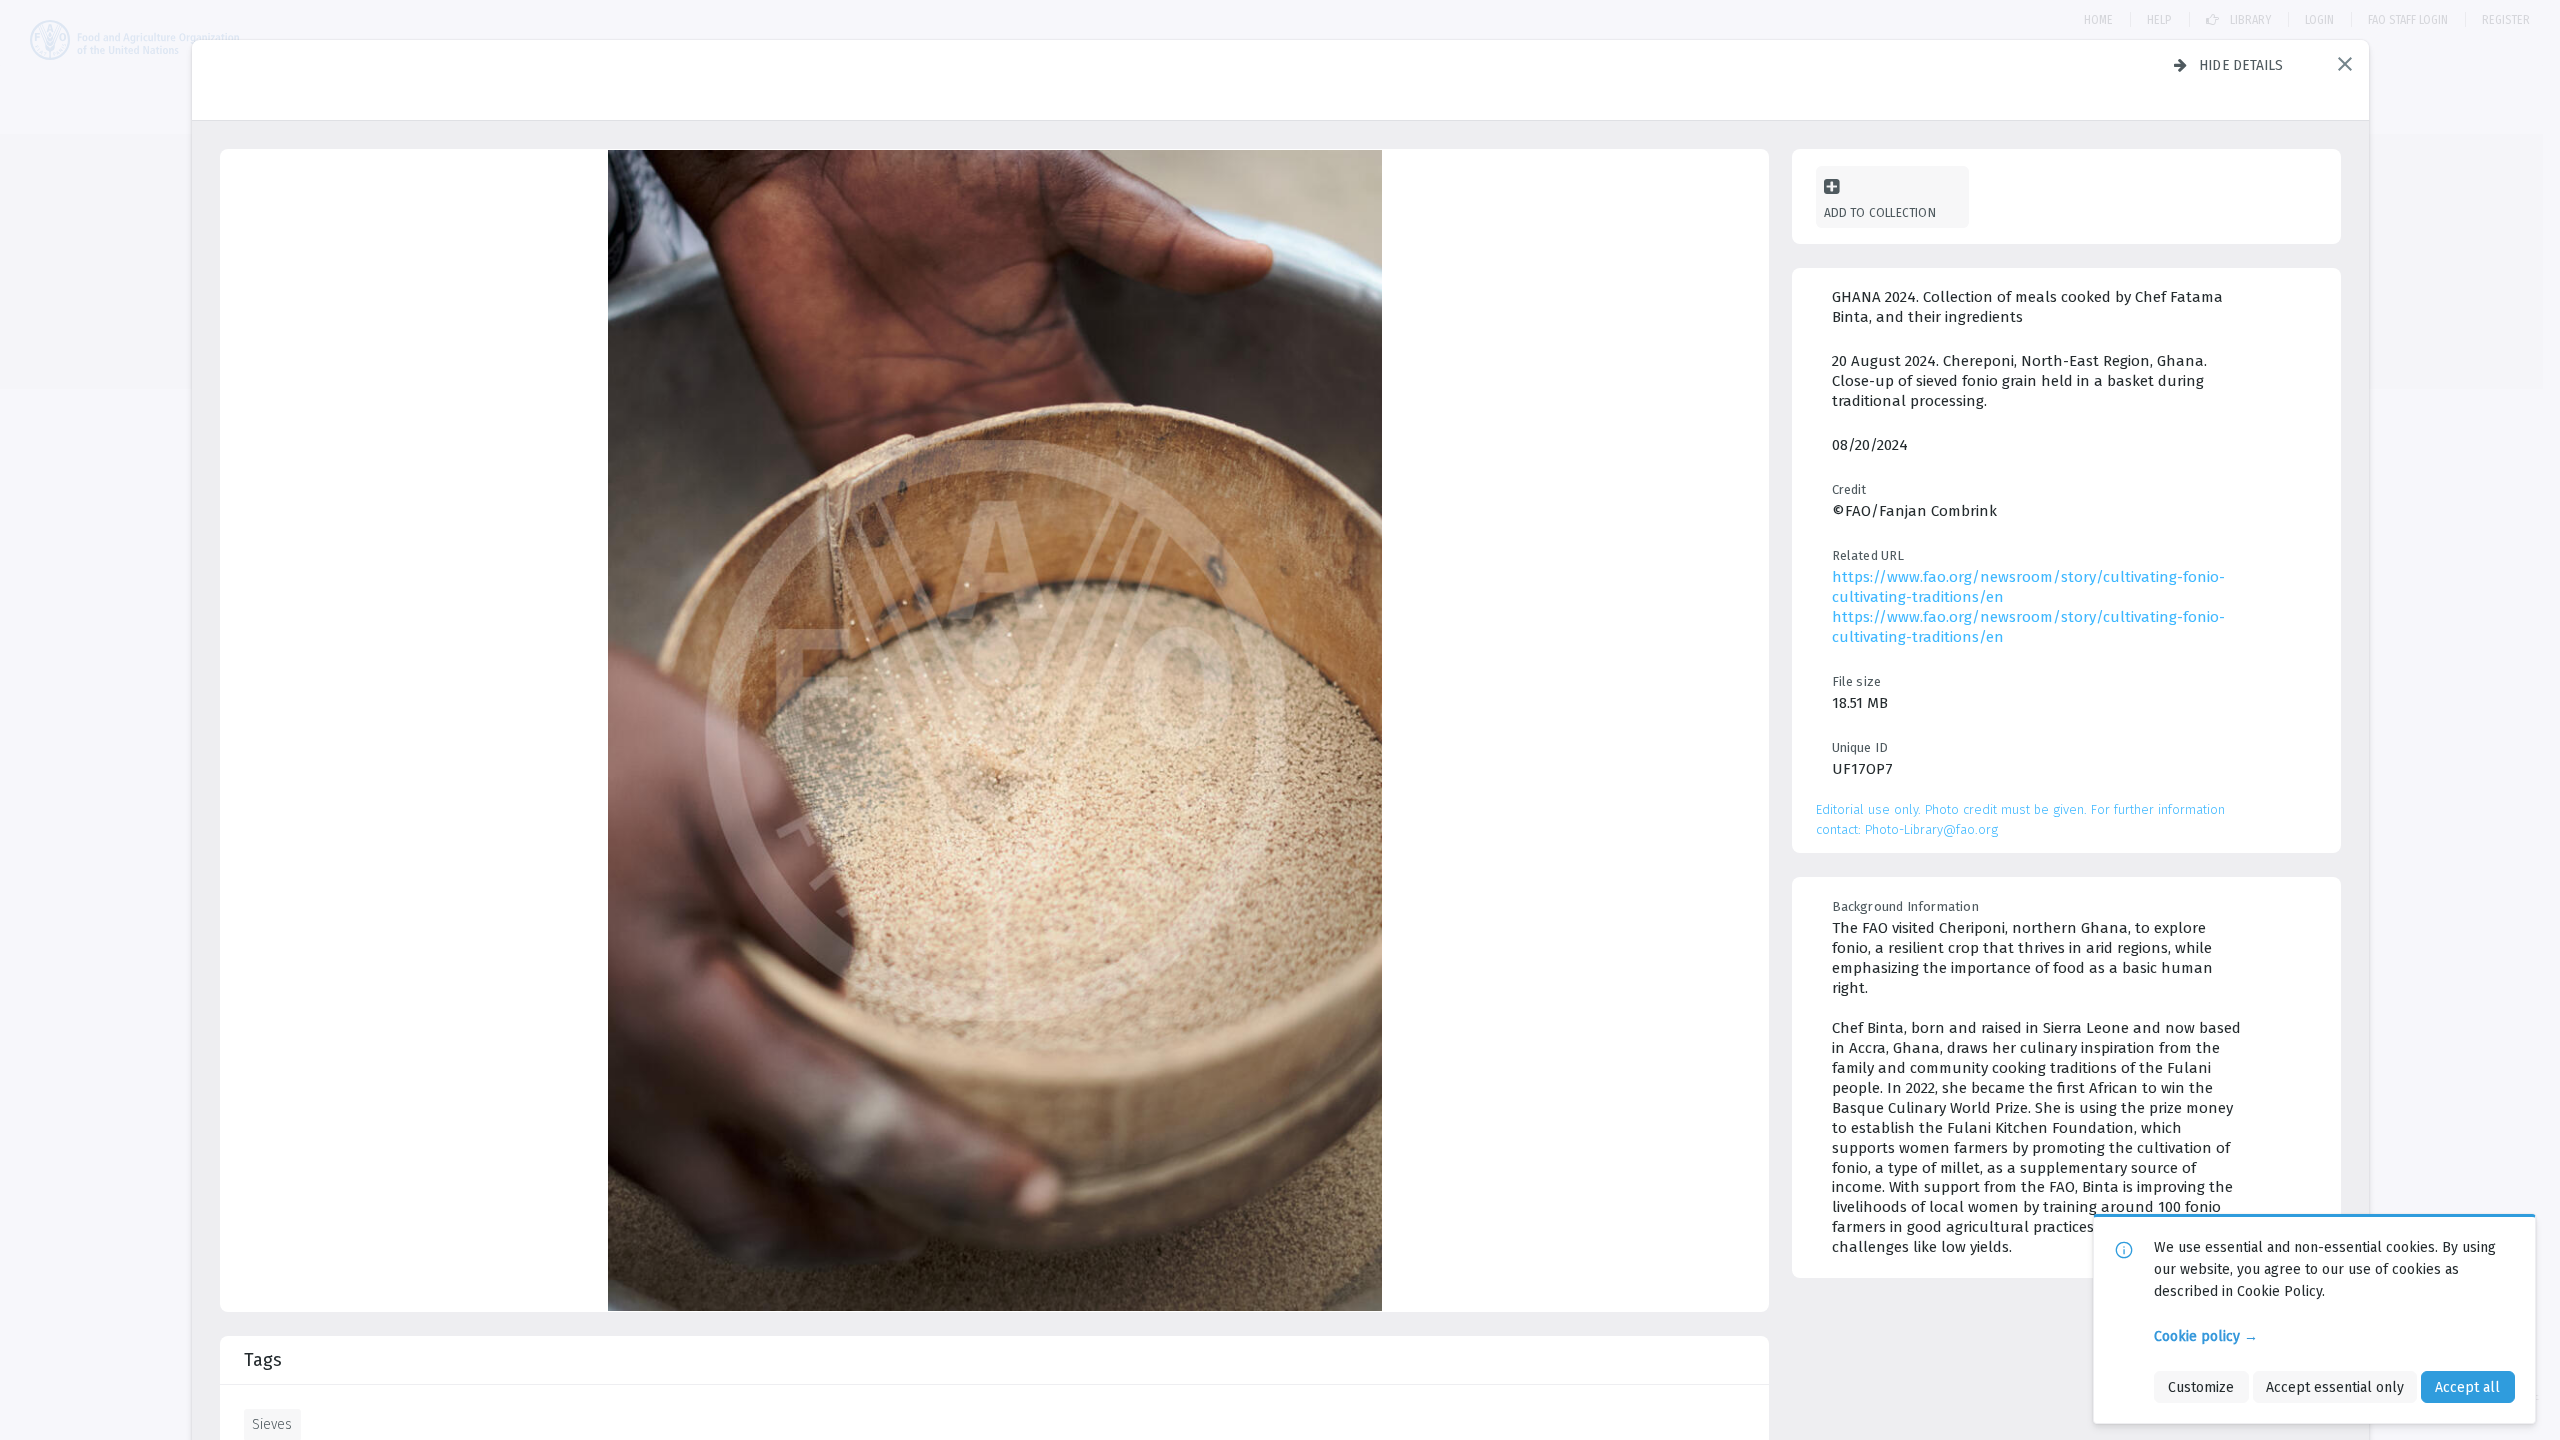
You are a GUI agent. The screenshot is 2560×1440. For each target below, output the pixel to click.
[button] (2345, 64)
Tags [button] (263, 1360)
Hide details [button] (2241, 65)
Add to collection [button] (1880, 212)
